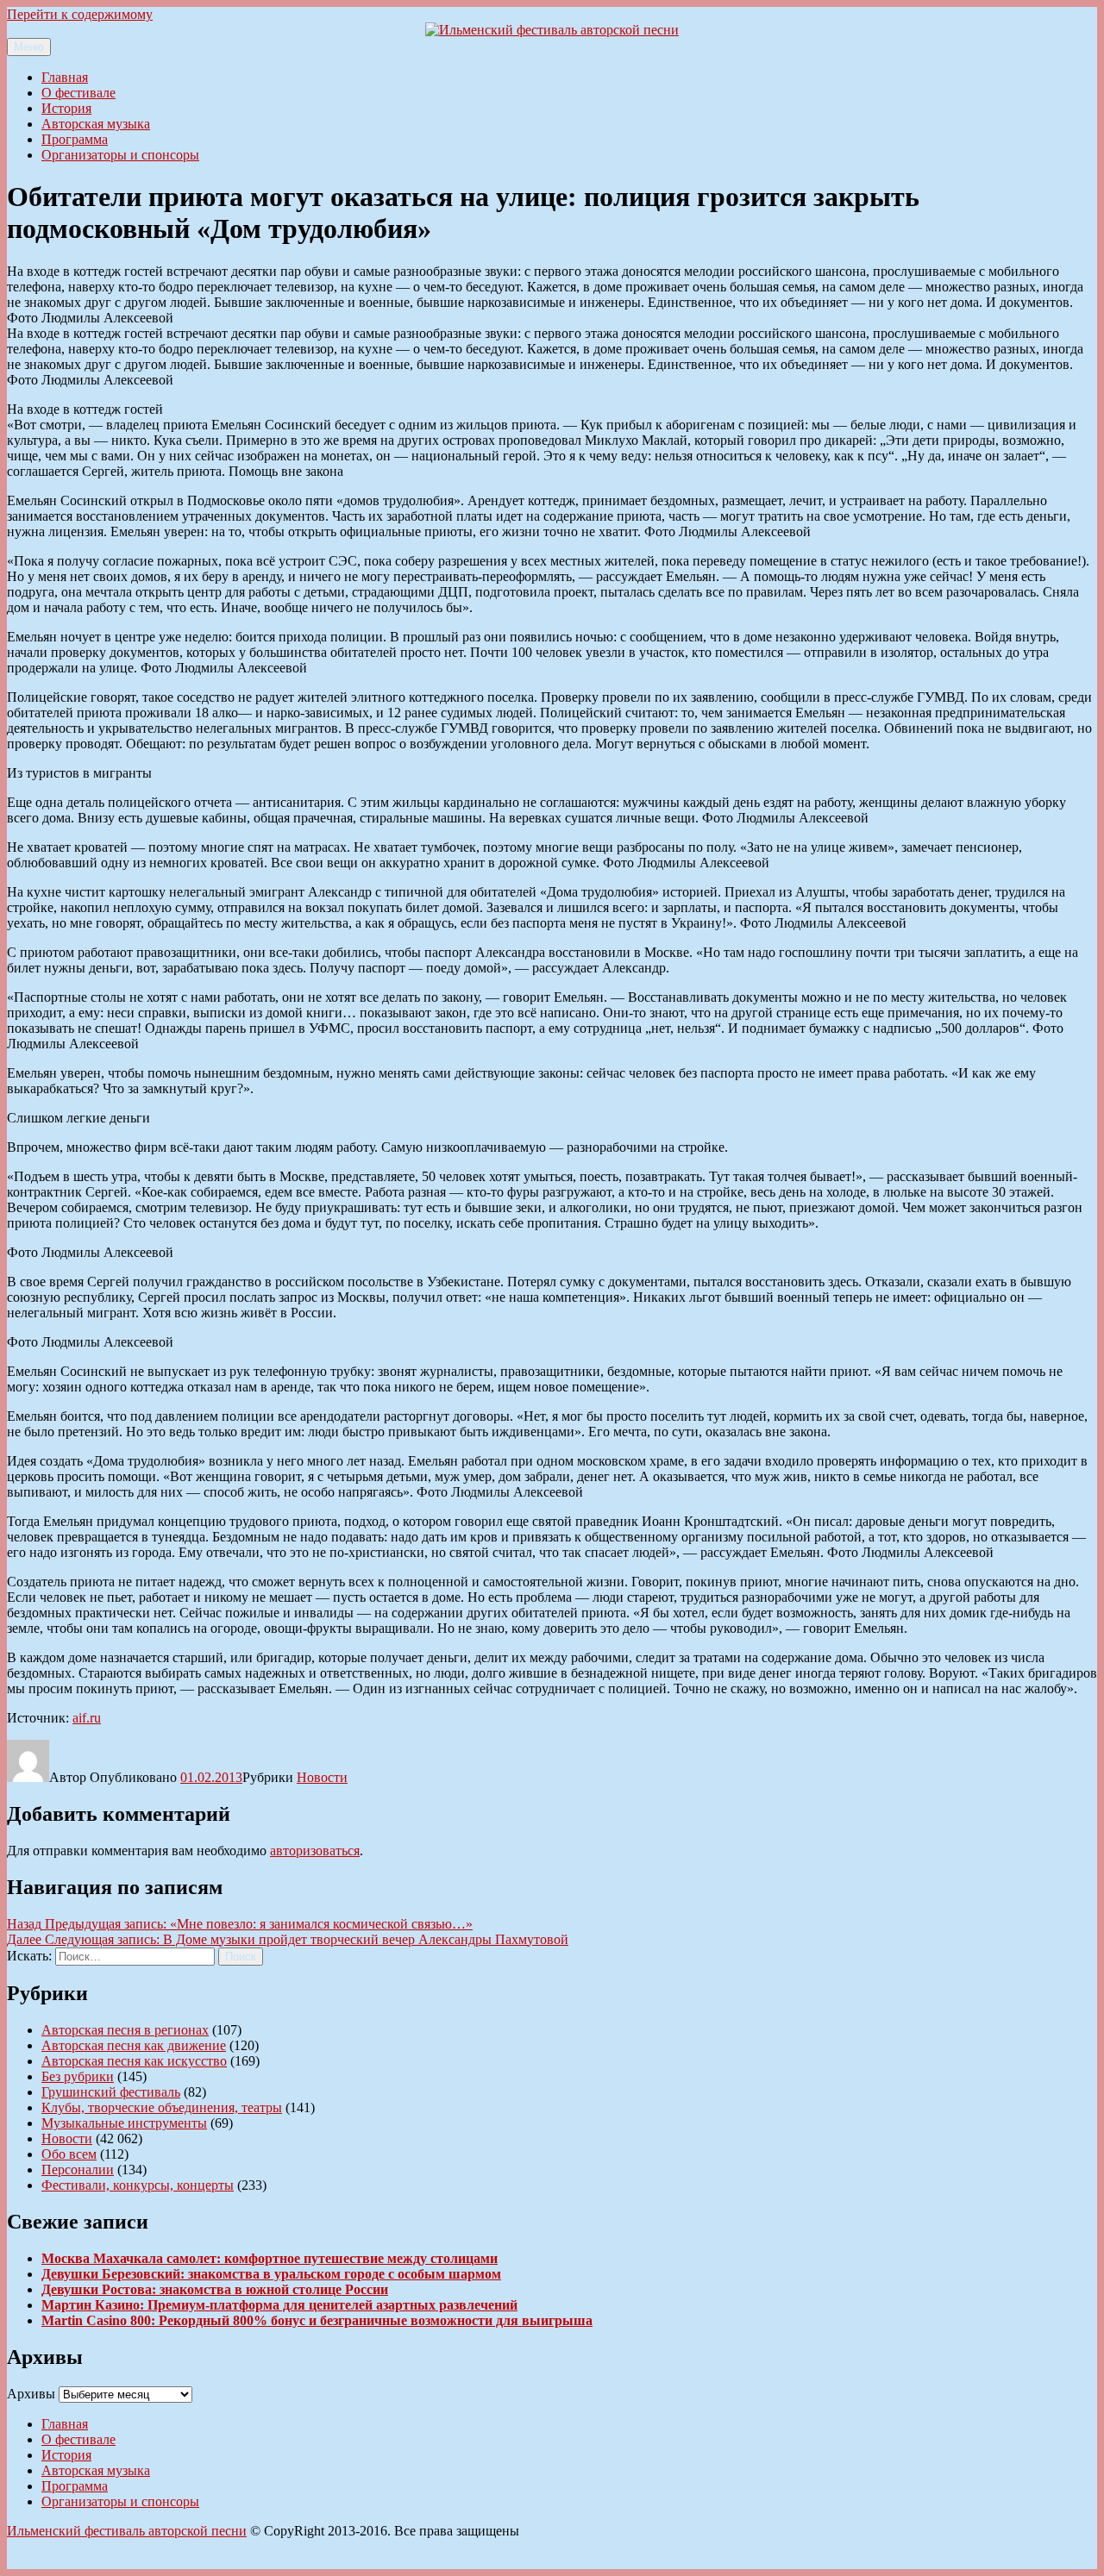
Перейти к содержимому (80, 14)
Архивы (31, 2394)
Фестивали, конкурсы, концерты (138, 2185)
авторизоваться (315, 1851)
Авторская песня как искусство (134, 2061)
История (66, 108)
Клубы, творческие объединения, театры (162, 2107)
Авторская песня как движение (134, 2045)
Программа (75, 139)
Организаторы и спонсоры (120, 155)
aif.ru (87, 1718)
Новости (322, 1777)
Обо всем (69, 2154)
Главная (65, 77)
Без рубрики (78, 2076)
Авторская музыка (96, 124)
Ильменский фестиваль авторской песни (127, 2531)
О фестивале (78, 93)
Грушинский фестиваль (111, 2092)
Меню (29, 47)
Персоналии (78, 2170)
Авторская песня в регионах (125, 2030)
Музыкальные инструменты (124, 2123)
